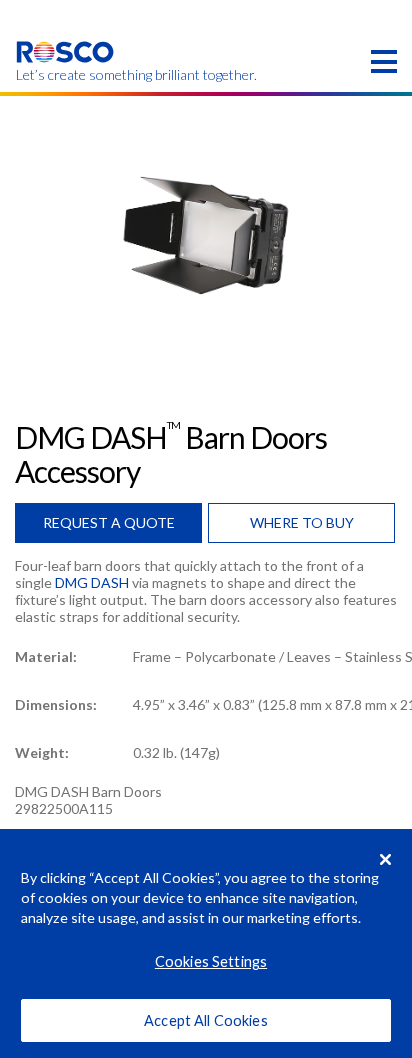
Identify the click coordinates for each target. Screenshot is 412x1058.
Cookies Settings (211, 961)
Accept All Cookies (206, 1020)
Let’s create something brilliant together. (65, 75)
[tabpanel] (206, 235)
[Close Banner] (386, 859)
